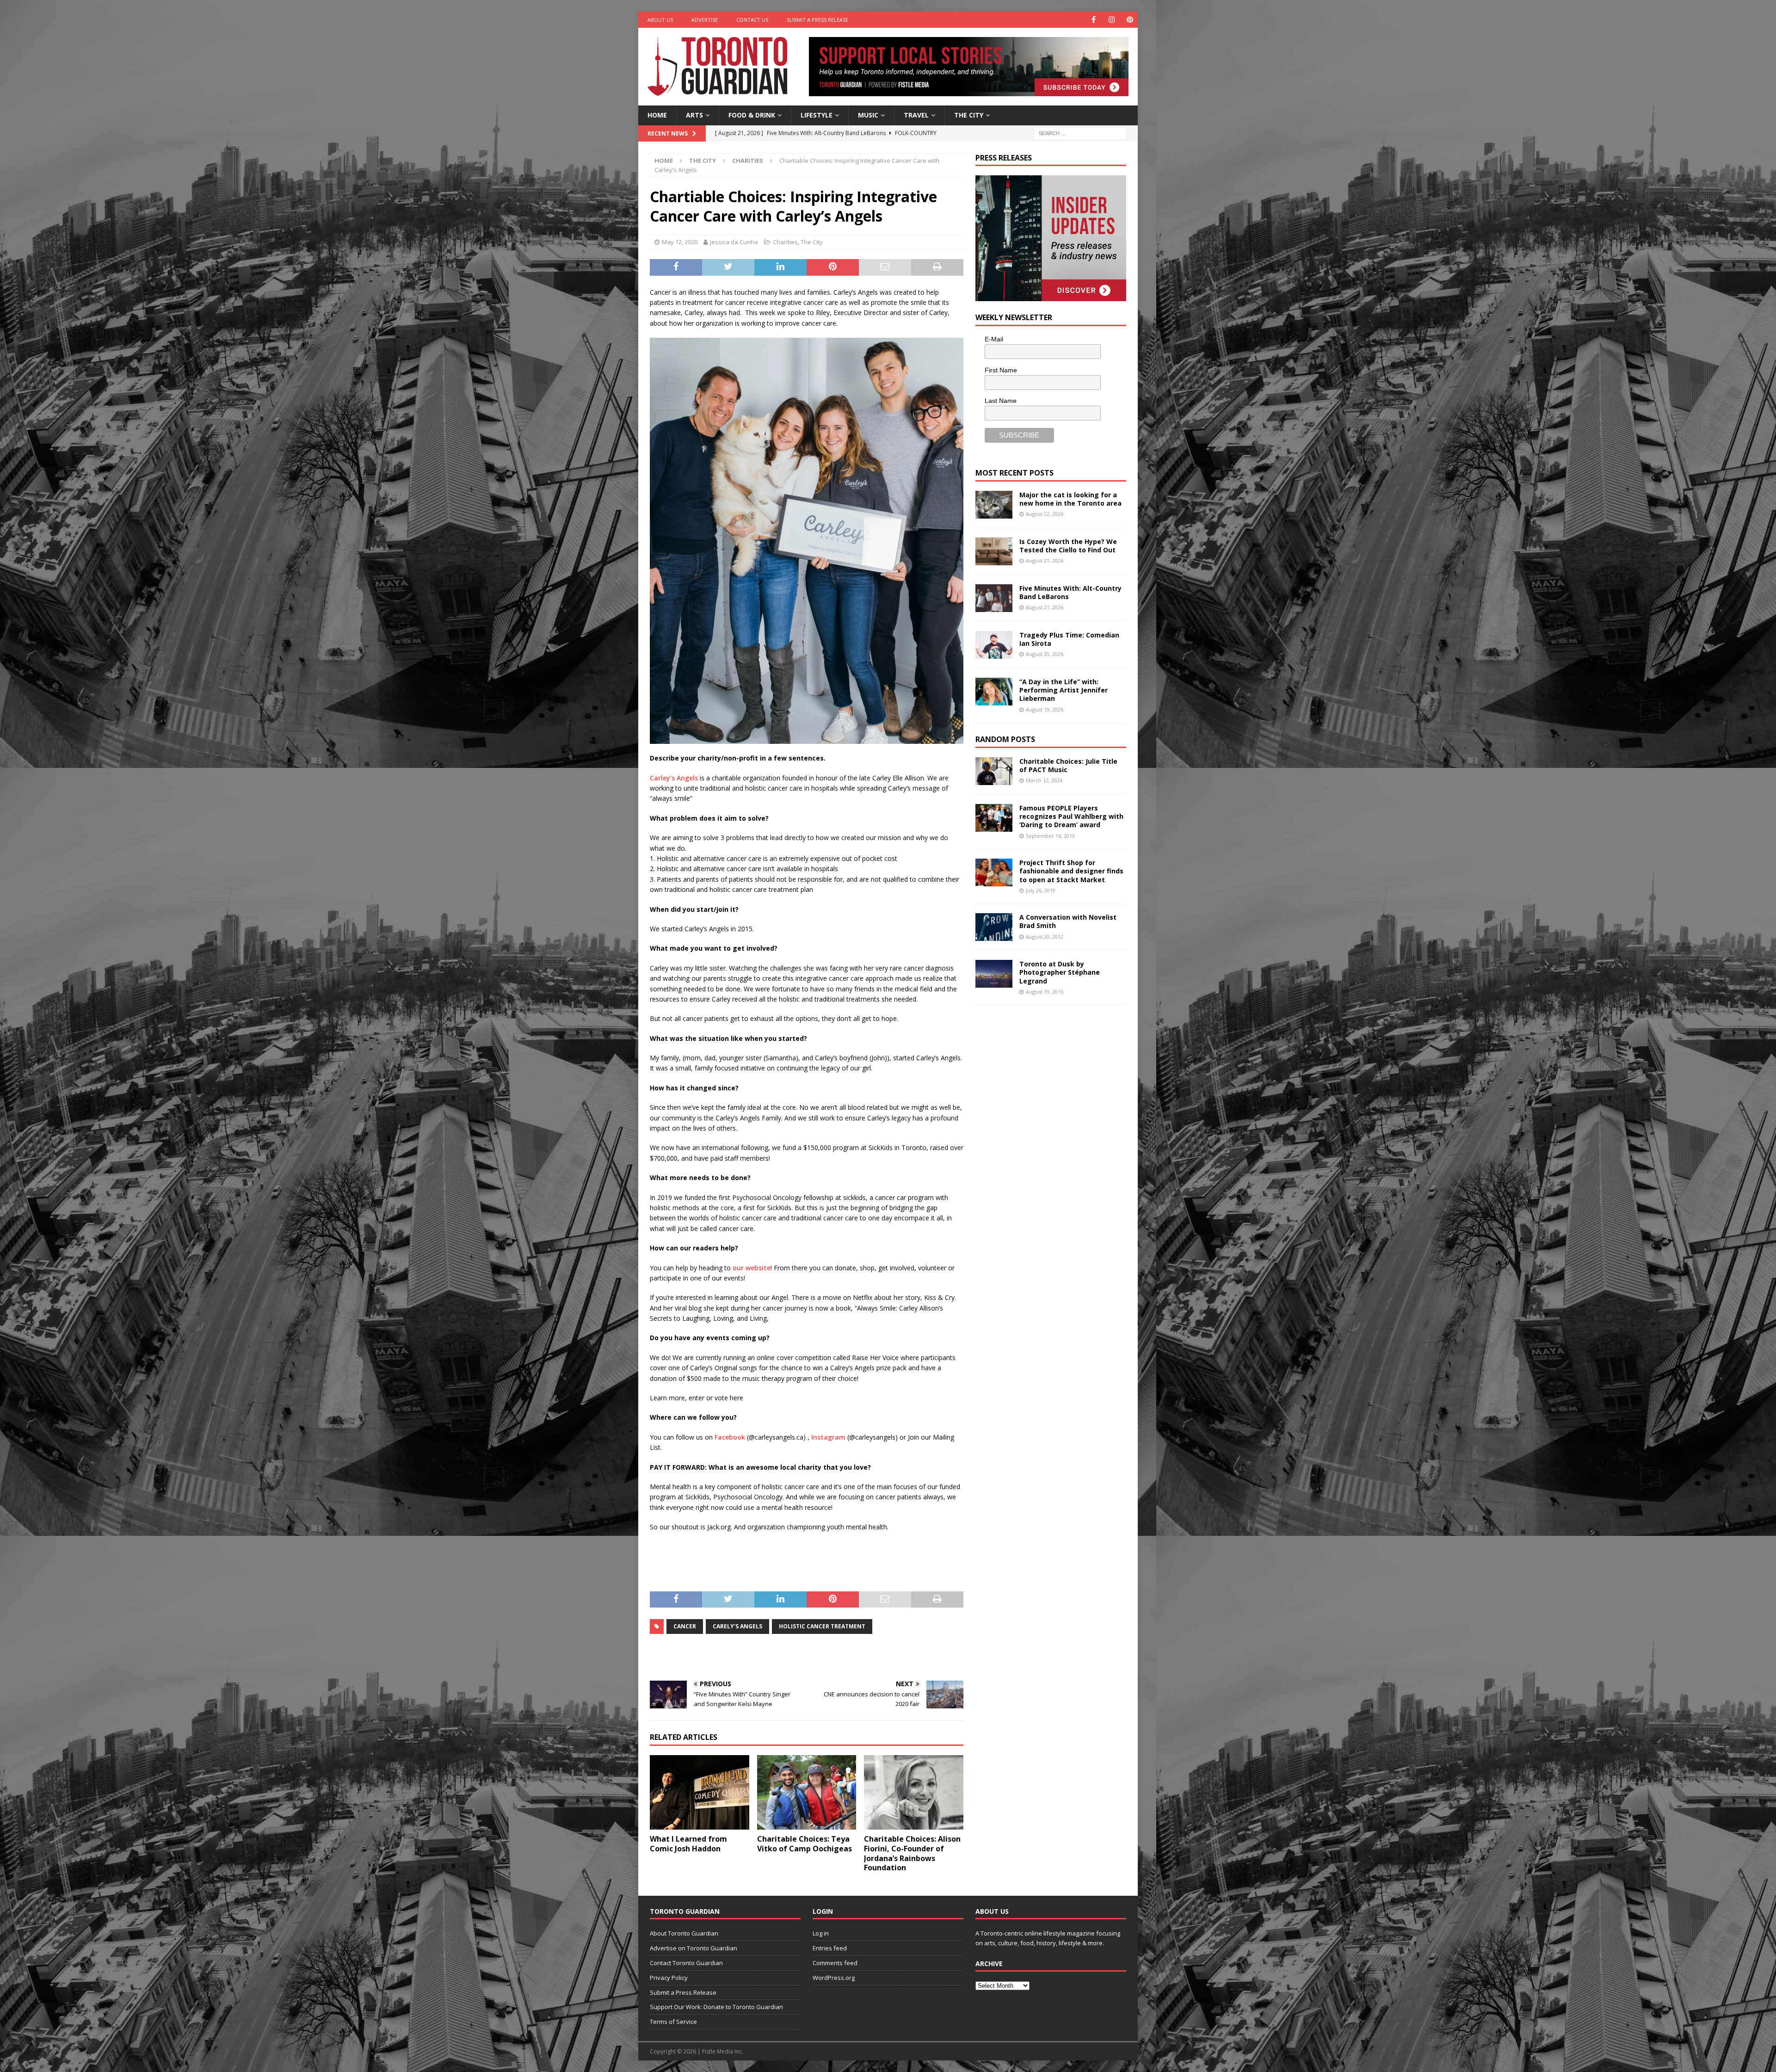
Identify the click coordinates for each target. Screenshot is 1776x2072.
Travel (916, 115)
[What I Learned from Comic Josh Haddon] (700, 1792)
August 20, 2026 (1045, 654)
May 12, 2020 (680, 242)
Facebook (730, 1437)
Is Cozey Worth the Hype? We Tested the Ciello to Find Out (1068, 546)
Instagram (828, 1437)
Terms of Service (673, 2022)
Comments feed (835, 1963)
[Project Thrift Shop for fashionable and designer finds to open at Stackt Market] (994, 872)
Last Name (1001, 401)
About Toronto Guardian (684, 1933)
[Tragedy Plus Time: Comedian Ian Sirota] (994, 645)
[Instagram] (1112, 20)
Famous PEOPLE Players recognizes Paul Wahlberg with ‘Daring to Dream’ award (1071, 816)
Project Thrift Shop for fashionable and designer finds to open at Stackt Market (1071, 871)
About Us (660, 20)
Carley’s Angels (674, 778)
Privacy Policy (669, 1978)
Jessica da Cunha (734, 242)
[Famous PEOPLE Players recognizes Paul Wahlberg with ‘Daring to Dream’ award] (994, 818)
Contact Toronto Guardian (686, 1963)
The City (969, 115)
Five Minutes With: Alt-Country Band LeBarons (1070, 592)
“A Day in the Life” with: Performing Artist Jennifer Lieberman (1064, 690)
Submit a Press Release (817, 20)
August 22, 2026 (1045, 514)
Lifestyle (817, 115)
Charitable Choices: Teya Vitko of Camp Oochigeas (805, 1844)
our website (751, 1268)
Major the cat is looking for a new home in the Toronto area (1070, 499)
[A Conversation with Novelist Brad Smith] (994, 927)
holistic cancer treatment (822, 1626)
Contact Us (752, 20)
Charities (785, 242)
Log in (821, 1933)
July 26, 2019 (1041, 890)
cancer (685, 1626)
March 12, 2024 (1044, 780)
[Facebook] (1094, 20)
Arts (694, 115)
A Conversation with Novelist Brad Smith (1068, 921)
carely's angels (737, 1626)
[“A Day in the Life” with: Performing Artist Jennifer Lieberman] (994, 692)
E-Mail (994, 339)
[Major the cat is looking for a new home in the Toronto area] (994, 505)
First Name (1001, 370)
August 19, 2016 (1045, 992)
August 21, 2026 (1045, 560)
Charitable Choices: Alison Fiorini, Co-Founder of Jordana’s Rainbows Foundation (912, 1853)
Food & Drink (752, 115)
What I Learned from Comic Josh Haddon (688, 1844)
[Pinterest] (1130, 20)
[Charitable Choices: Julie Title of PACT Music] (994, 771)
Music (868, 115)
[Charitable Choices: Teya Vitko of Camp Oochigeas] (807, 1792)
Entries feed (830, 1948)
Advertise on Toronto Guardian (694, 1948)
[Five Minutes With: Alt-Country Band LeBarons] (994, 598)
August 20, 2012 (1045, 937)
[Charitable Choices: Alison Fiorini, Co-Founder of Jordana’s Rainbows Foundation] (914, 1792)
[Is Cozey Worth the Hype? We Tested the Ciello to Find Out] (994, 551)
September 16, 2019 (1050, 836)
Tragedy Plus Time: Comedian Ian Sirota (1069, 639)
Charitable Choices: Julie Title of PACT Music (1068, 765)
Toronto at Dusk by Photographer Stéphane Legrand (1060, 972)
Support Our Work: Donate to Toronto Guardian (716, 2007)
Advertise (705, 20)
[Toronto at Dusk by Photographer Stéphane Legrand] (994, 974)
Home (657, 115)
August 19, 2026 (1045, 709)
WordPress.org (834, 1978)
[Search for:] (1080, 133)
